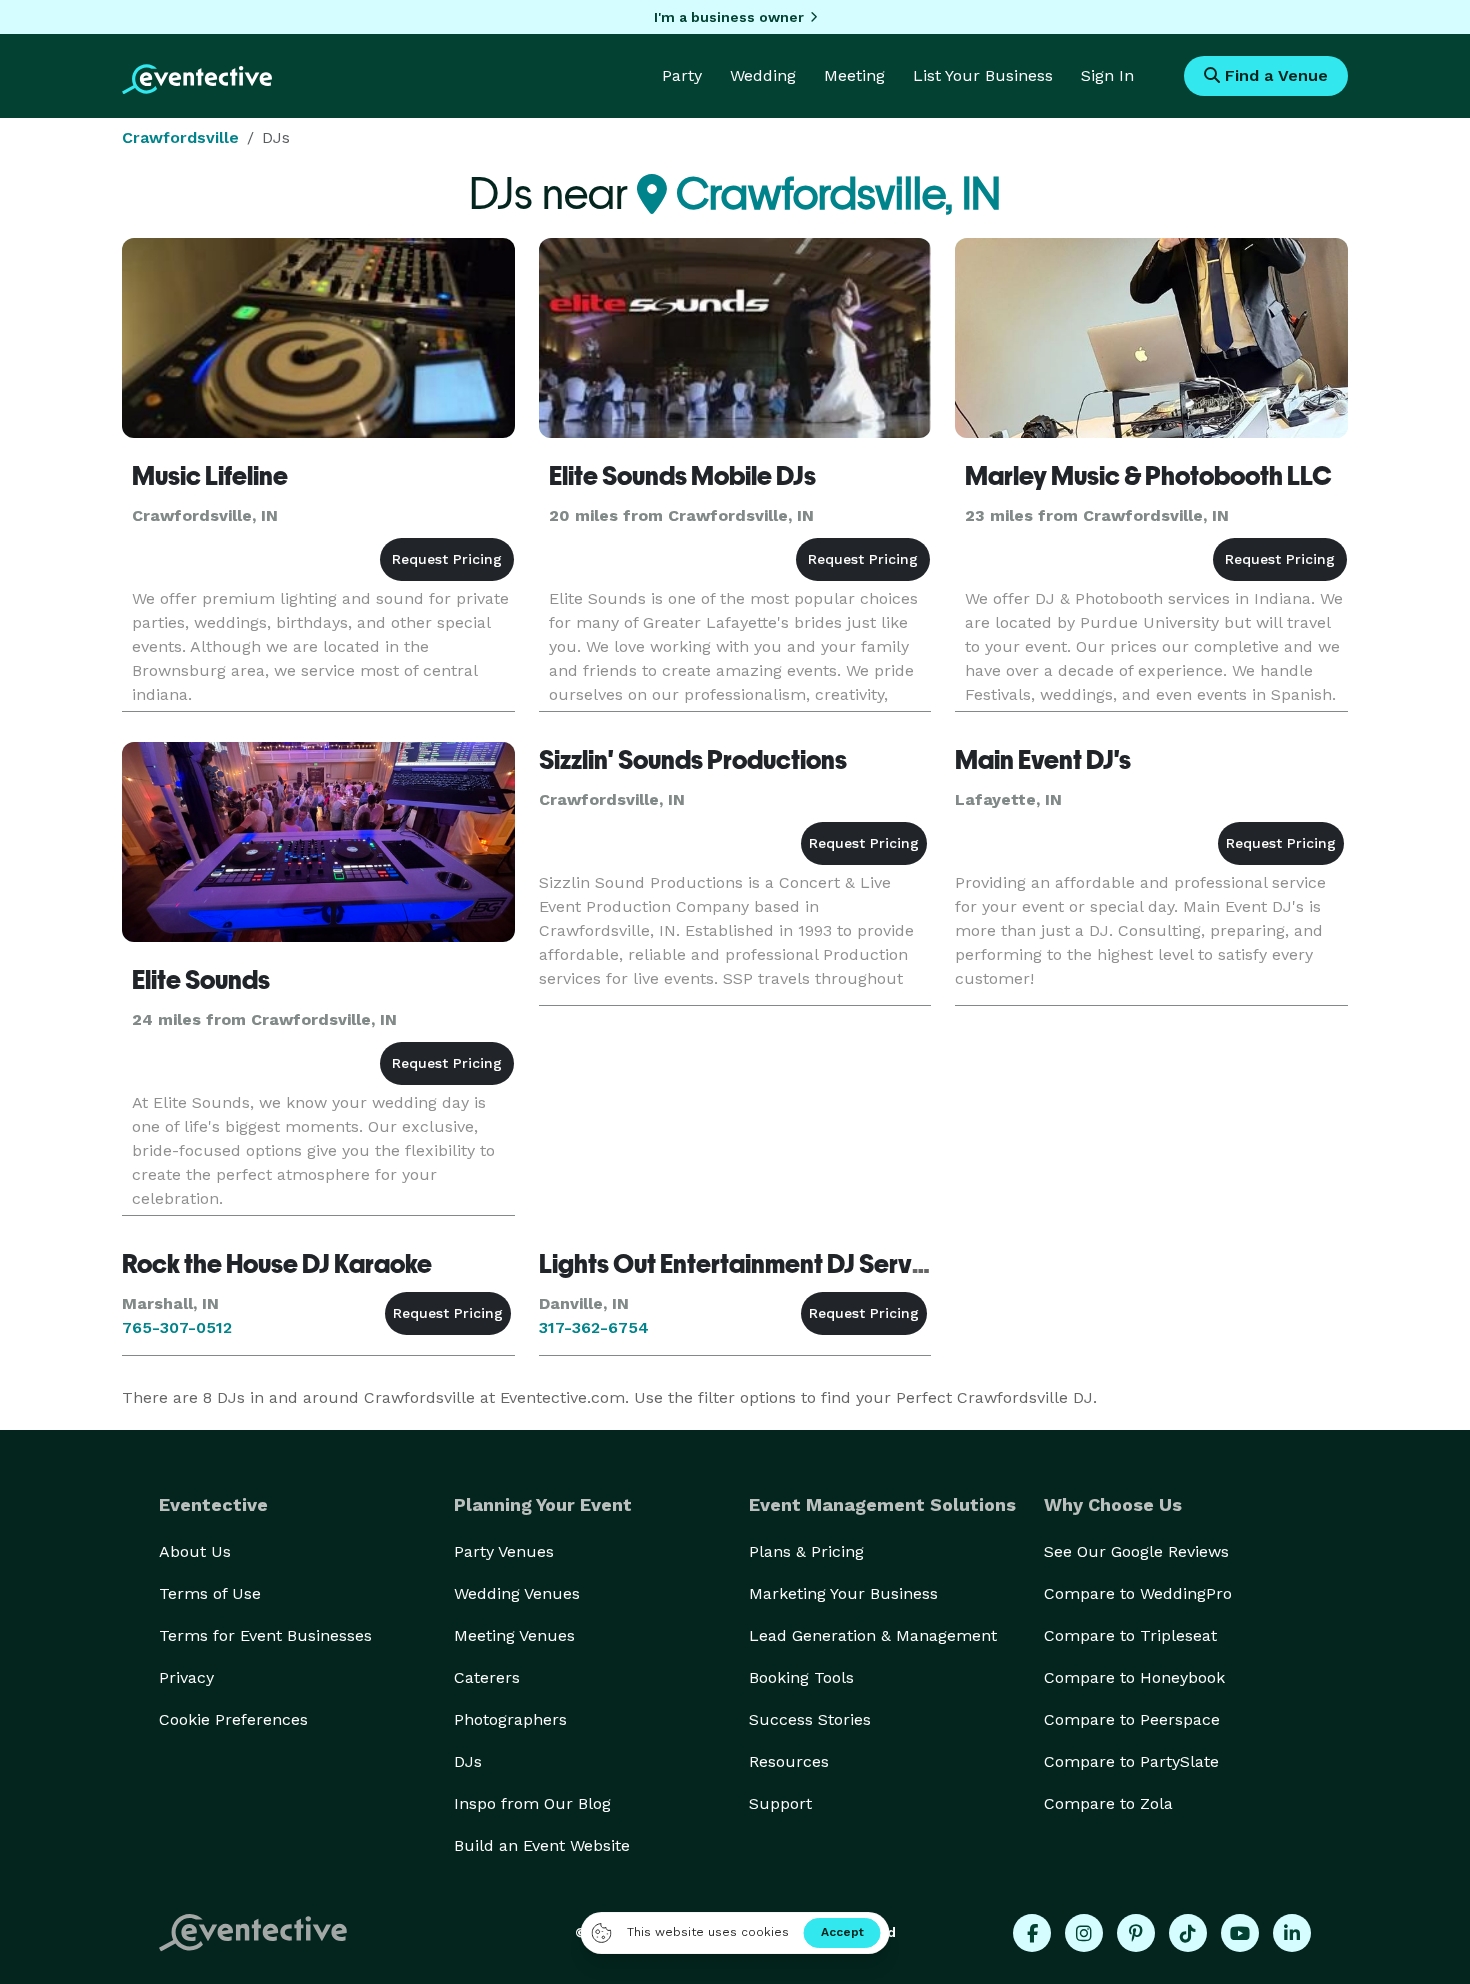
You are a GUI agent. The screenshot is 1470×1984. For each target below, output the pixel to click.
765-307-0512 (177, 1327)
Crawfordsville (180, 137)
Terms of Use (210, 1593)
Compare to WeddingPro (1138, 1593)
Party (682, 75)
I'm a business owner (729, 17)
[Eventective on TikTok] (1188, 1933)
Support (780, 1803)
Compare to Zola (1108, 1803)
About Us (195, 1551)
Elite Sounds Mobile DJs (682, 476)
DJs (468, 1761)
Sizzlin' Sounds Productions (693, 760)
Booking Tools (801, 1677)
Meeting (854, 75)
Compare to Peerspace (1132, 1719)
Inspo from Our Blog (532, 1803)
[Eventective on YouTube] (1240, 1933)
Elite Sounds (201, 980)
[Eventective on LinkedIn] (1292, 1933)
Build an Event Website (542, 1845)
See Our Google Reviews (1136, 1551)
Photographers (510, 1719)
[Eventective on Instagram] (1084, 1933)
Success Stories (810, 1719)
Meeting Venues (514, 1635)
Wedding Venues (517, 1593)
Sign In (1107, 75)
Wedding (763, 75)
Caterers (487, 1677)
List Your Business (983, 75)
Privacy (186, 1677)
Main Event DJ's (1043, 760)
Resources (789, 1761)
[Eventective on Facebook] (1032, 1933)
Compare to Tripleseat (1130, 1635)
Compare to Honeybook (1134, 1677)
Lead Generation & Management (873, 1635)
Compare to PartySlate (1131, 1761)
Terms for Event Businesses (265, 1635)
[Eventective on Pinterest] (1136, 1933)
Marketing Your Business (843, 1593)
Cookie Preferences (233, 1719)
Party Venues (504, 1551)
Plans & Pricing (806, 1551)
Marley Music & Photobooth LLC (1148, 476)
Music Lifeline (210, 476)
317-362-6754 (594, 1327)
